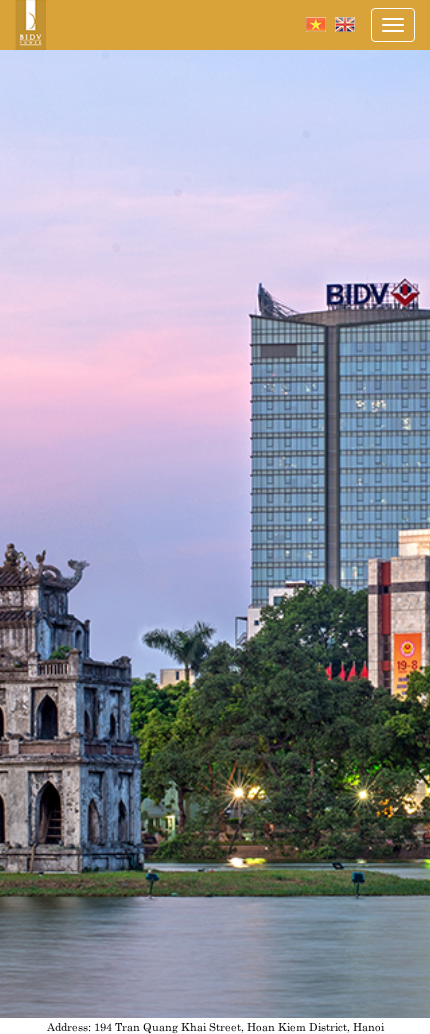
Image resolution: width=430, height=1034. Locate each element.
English (345, 24)
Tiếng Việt (316, 24)
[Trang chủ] (30, 25)
